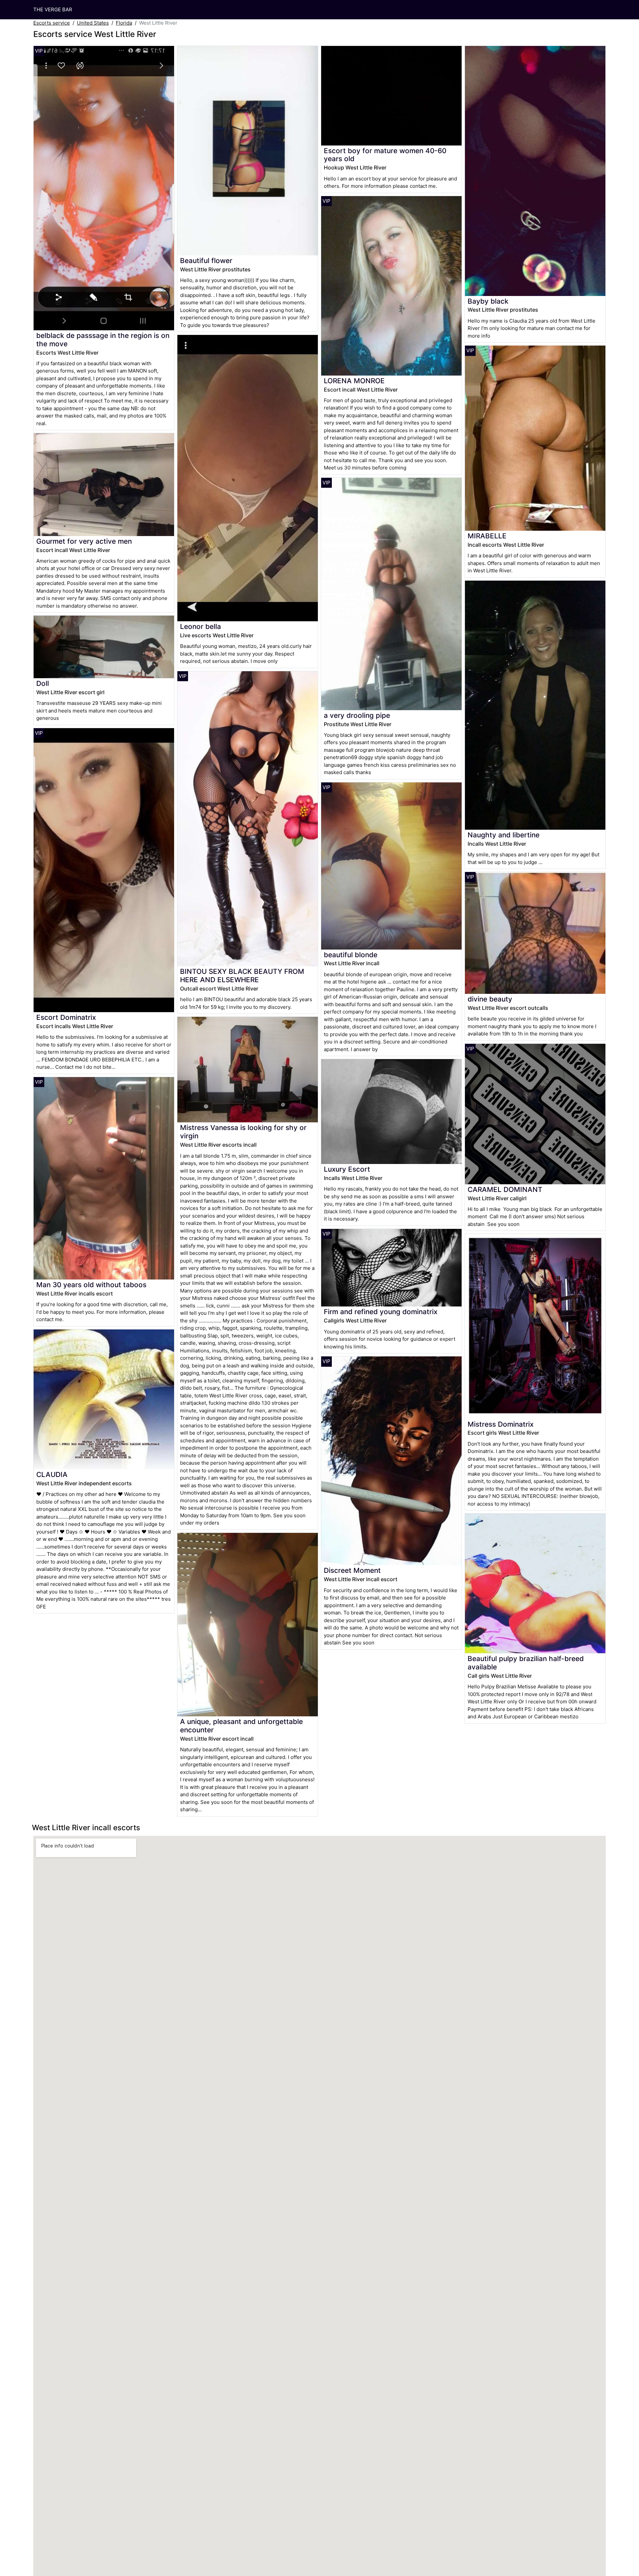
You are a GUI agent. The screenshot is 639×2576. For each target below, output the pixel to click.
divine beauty (490, 999)
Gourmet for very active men (84, 541)
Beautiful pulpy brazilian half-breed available (526, 1663)
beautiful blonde (351, 955)
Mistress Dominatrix (501, 1424)
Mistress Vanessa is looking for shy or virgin (243, 1132)
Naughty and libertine (504, 835)
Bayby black (488, 301)
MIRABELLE (487, 536)
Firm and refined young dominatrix (381, 1312)
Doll (43, 683)
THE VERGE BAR (53, 9)
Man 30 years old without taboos (91, 1285)
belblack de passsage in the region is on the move (103, 340)
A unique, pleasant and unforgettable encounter (241, 1726)
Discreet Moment (352, 1570)
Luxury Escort (347, 1169)
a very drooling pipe (357, 715)
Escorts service (52, 23)
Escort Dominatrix (66, 1017)
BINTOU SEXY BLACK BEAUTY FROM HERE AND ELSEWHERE (242, 976)
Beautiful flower (206, 261)
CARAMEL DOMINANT (505, 1189)
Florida (124, 23)
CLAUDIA (52, 1474)
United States (93, 23)
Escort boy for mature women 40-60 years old (385, 155)
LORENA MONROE (354, 381)
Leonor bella (201, 626)
